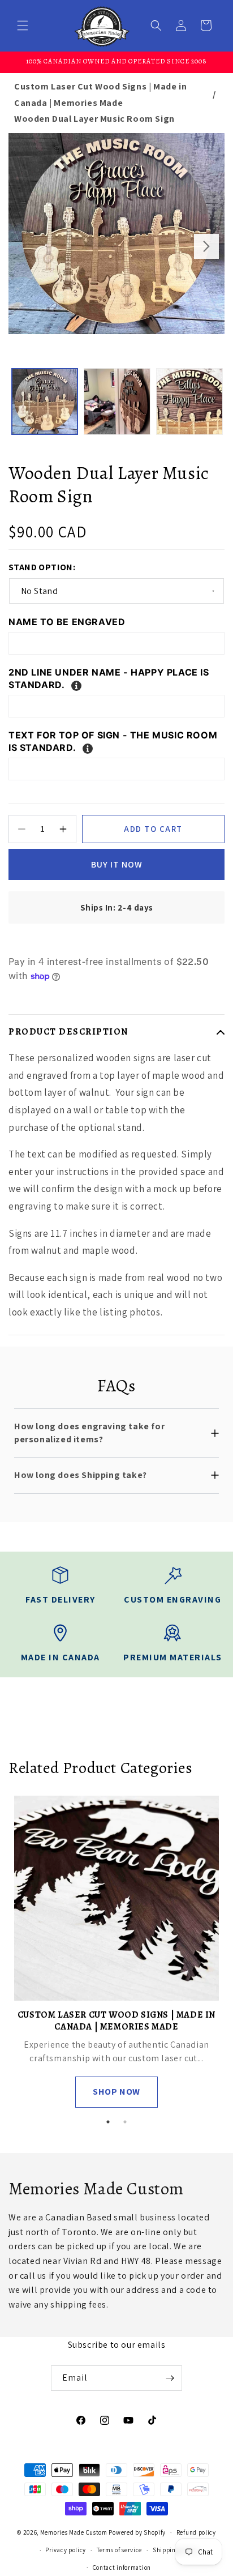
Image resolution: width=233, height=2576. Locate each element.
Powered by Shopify (137, 2532)
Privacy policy (66, 2550)
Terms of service (119, 2550)
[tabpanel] (116, 1952)
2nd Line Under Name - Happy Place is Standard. (109, 678)
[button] (23, 25)
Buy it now (117, 864)
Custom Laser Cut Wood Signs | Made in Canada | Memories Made (100, 95)
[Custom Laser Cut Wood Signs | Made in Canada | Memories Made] (116, 1898)
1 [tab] (108, 2122)
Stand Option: (42, 567)
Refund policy (196, 2532)
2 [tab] (125, 2122)
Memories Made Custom (74, 2532)
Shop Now (116, 2092)
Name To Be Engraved (67, 622)
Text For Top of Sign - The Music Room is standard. (113, 741)
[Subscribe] (170, 2378)
